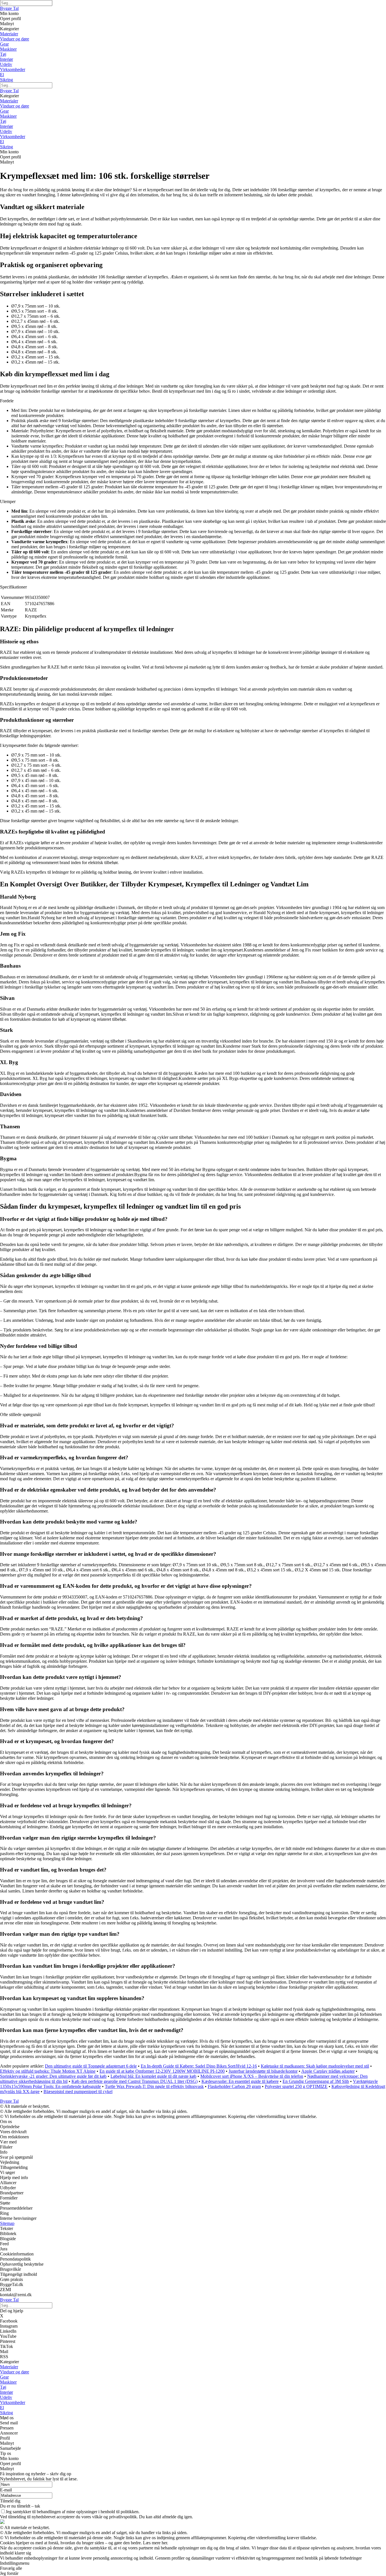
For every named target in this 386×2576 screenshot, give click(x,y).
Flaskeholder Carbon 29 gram (234, 2086)
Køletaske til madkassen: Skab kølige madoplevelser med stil (315, 2066)
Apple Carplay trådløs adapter (328, 2071)
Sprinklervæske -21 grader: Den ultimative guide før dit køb (53, 2076)
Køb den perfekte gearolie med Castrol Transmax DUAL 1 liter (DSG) (135, 2081)
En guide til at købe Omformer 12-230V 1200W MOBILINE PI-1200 (162, 2071)
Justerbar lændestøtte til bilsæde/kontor (263, 2071)
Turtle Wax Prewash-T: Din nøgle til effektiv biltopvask (154, 2086)
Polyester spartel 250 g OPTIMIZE (296, 2086)
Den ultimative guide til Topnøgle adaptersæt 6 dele (91, 2066)
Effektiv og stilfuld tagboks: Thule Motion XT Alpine (48, 2071)
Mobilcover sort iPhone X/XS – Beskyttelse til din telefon (252, 2076)
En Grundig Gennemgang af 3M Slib (316, 2081)
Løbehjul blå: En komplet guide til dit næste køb (153, 2076)
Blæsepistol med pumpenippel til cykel (78, 2091)
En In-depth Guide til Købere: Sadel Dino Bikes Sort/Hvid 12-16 (199, 2066)
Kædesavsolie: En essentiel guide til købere (240, 2081)
